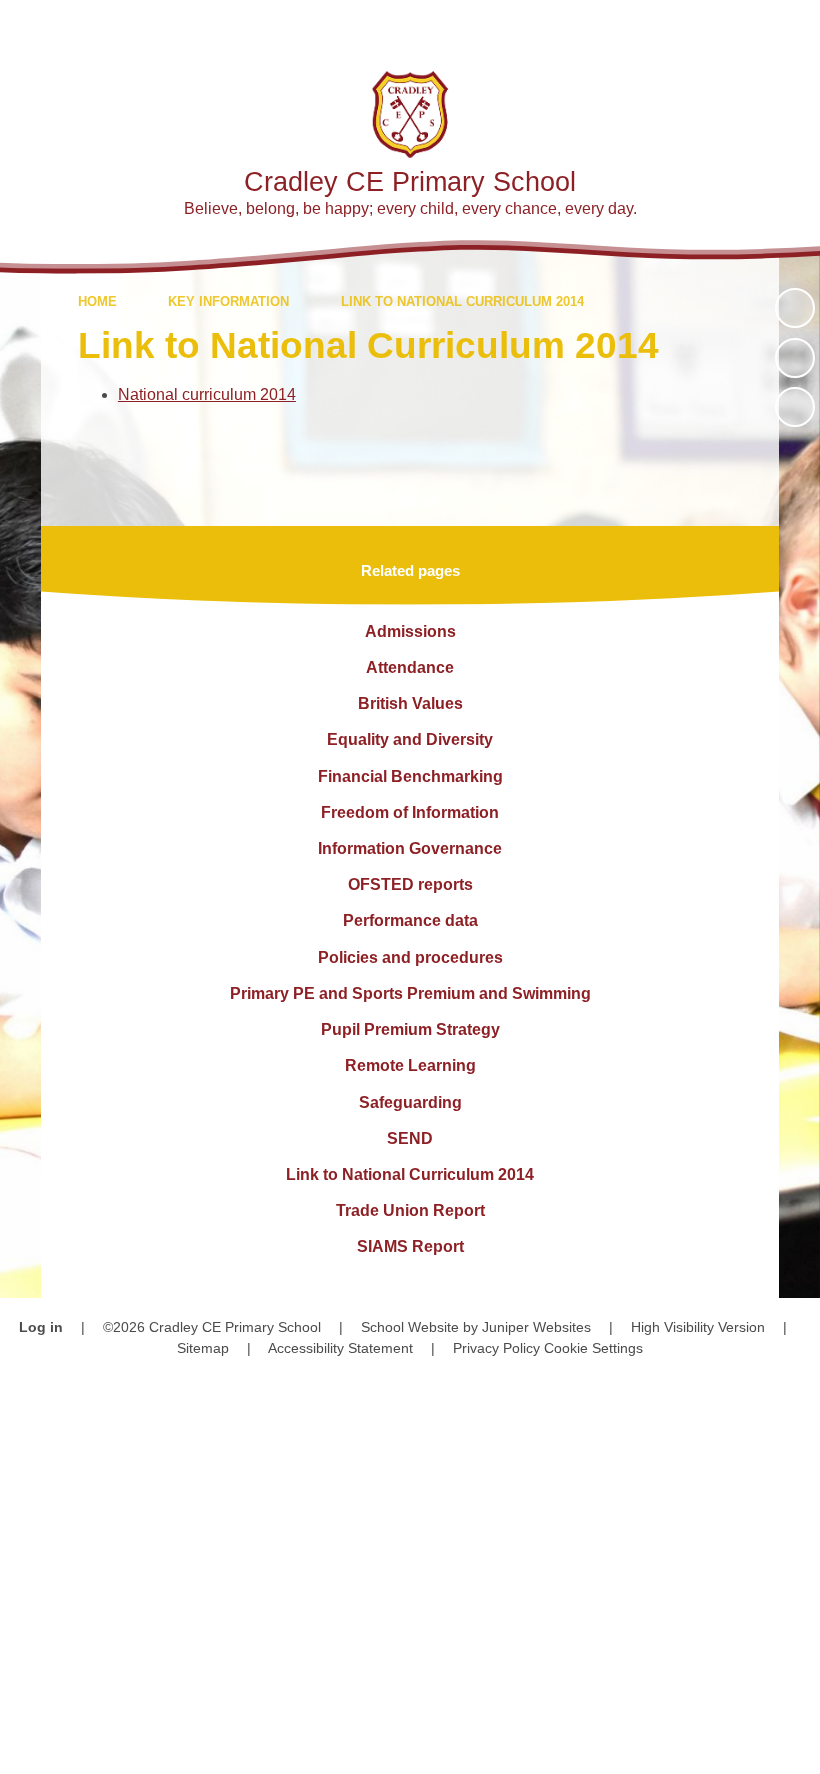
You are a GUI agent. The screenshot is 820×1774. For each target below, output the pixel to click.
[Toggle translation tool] (679, 27)
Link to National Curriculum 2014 (462, 301)
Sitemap (203, 1348)
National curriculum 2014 (207, 394)
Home (97, 301)
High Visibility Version (698, 1327)
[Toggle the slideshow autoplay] (795, 308)
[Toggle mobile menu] (792, 27)
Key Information (228, 301)
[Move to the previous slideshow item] (795, 358)
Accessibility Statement (340, 1348)
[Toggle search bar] (734, 27)
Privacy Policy (496, 1348)
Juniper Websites (536, 1327)
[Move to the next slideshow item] (795, 407)
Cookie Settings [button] (593, 1348)
